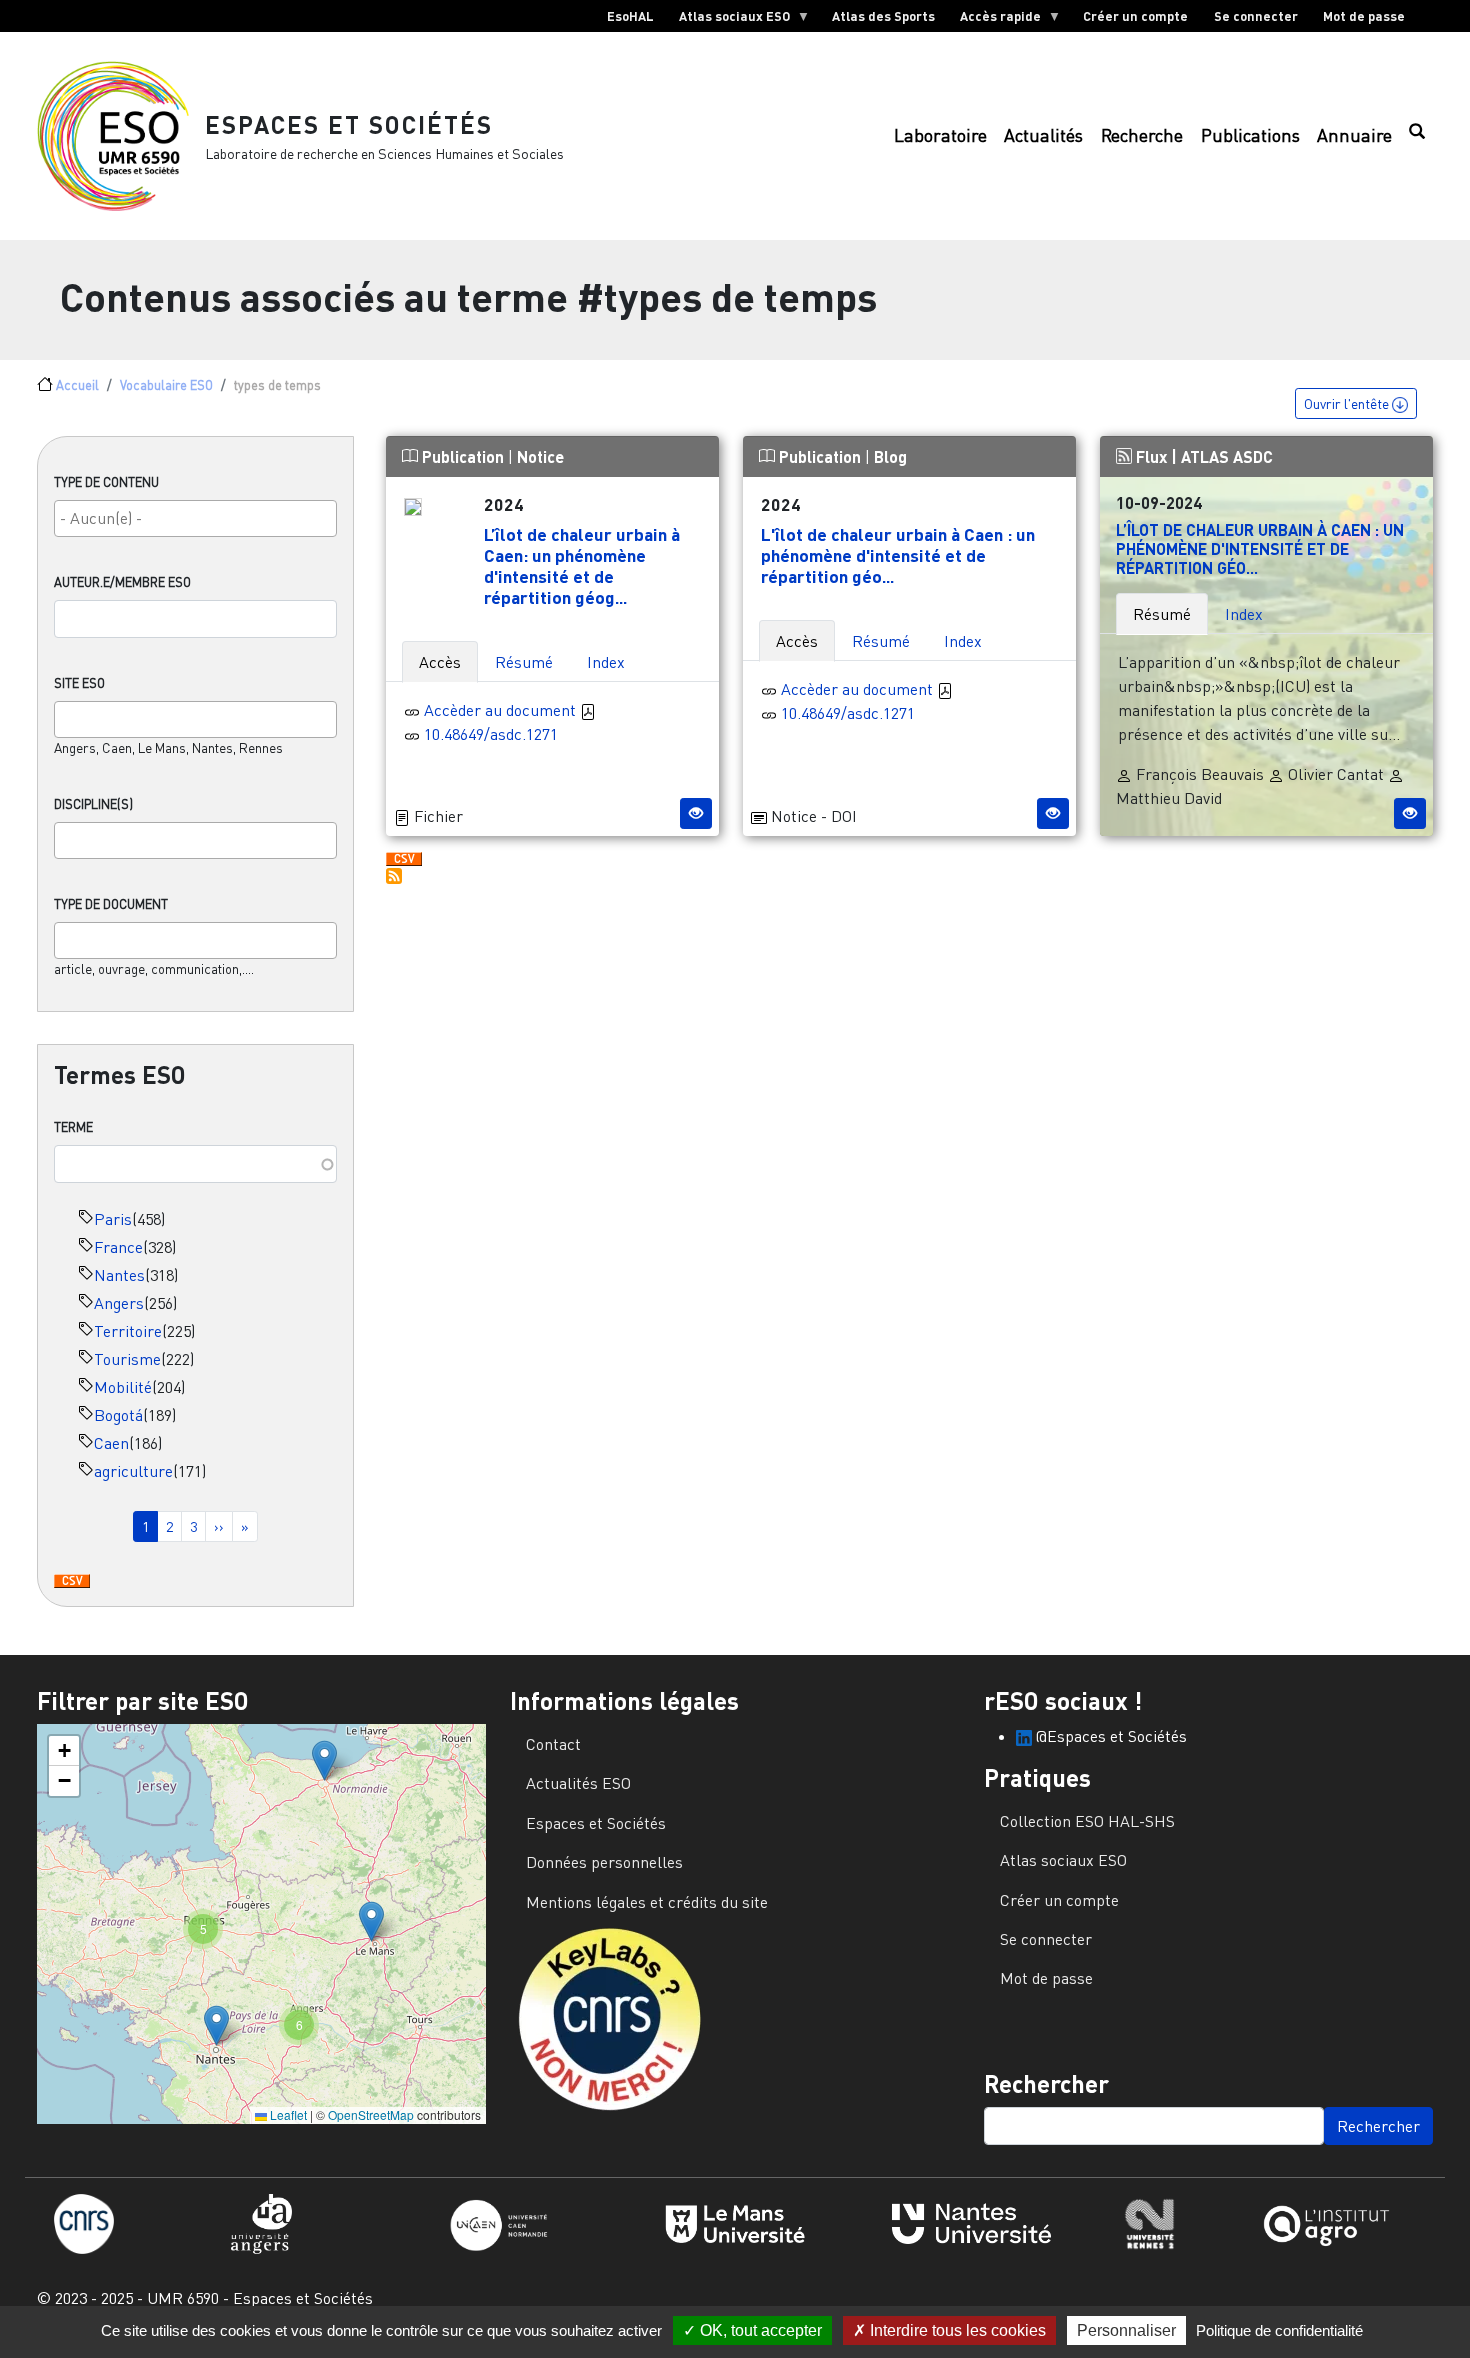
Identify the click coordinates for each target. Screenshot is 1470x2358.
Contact (553, 1744)
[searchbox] (195, 518)
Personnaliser (1126, 2330)
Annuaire (1354, 135)
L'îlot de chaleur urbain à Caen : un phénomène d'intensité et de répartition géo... (898, 555)
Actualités (1043, 135)
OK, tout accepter (759, 2330)
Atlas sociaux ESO (728, 20)
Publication (463, 456)
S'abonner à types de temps (394, 876)
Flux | (1156, 456)
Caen (111, 1443)
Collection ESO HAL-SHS (1087, 1821)
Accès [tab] (440, 662)
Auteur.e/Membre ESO (122, 582)
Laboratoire (940, 135)
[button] (324, 1760)
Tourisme (127, 1359)
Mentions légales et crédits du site (647, 1902)
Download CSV (72, 1582)
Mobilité (123, 1387)
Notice (540, 456)
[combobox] (195, 518)
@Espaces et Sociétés (1109, 1736)
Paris (113, 1219)
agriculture (133, 1471)
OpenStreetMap (371, 2114)
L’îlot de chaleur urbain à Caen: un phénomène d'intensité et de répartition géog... (582, 565)
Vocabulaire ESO (166, 385)
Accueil (77, 385)
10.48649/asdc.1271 (491, 734)
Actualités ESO (578, 1783)
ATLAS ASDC (1227, 456)
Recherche (1142, 135)
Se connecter (1256, 16)
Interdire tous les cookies (956, 2330)
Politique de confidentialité (1279, 2330)
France (118, 1247)
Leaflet (287, 2114)
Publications (1250, 135)
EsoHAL (630, 16)
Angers (119, 1303)
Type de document (111, 904)
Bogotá (118, 1415)
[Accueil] (121, 136)
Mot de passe (1364, 16)
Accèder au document (502, 710)
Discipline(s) (93, 804)
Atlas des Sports (883, 16)
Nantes (119, 1275)
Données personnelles (604, 1862)
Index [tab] (606, 662)
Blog (890, 456)
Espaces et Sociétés (349, 124)
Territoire (128, 1331)
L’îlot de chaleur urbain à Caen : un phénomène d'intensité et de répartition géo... (1260, 548)
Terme (73, 1127)
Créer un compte (1135, 16)
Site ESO (79, 683)
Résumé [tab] (524, 662)
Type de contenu (106, 482)
